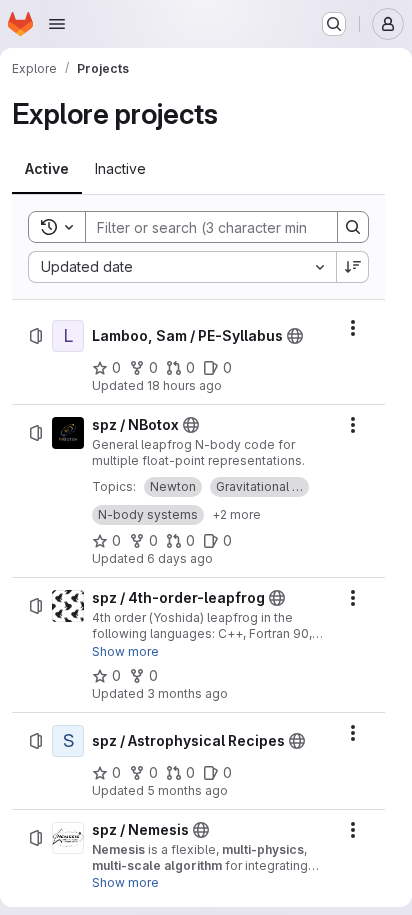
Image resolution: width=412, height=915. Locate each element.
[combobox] (182, 267)
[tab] (47, 169)
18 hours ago (184, 385)
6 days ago (180, 558)
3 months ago (187, 693)
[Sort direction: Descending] (353, 267)
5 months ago (187, 790)
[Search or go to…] (334, 24)
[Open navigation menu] (57, 24)
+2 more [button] (236, 514)
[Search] (353, 227)
